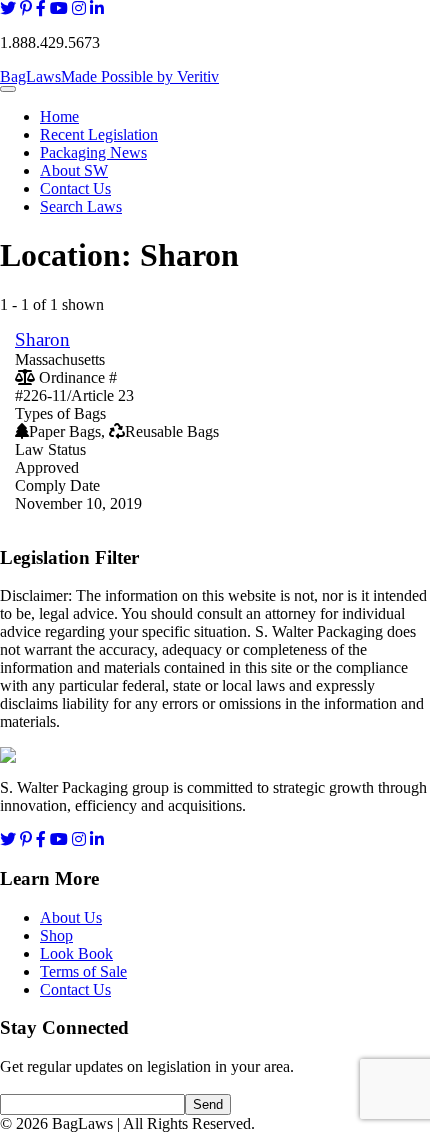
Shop (56, 935)
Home (59, 116)
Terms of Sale (83, 971)
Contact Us (75, 188)
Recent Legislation (99, 134)
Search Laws (81, 206)
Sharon (42, 339)
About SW (74, 170)
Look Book (76, 953)
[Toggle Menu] (8, 89)
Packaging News (93, 152)
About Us (71, 917)
